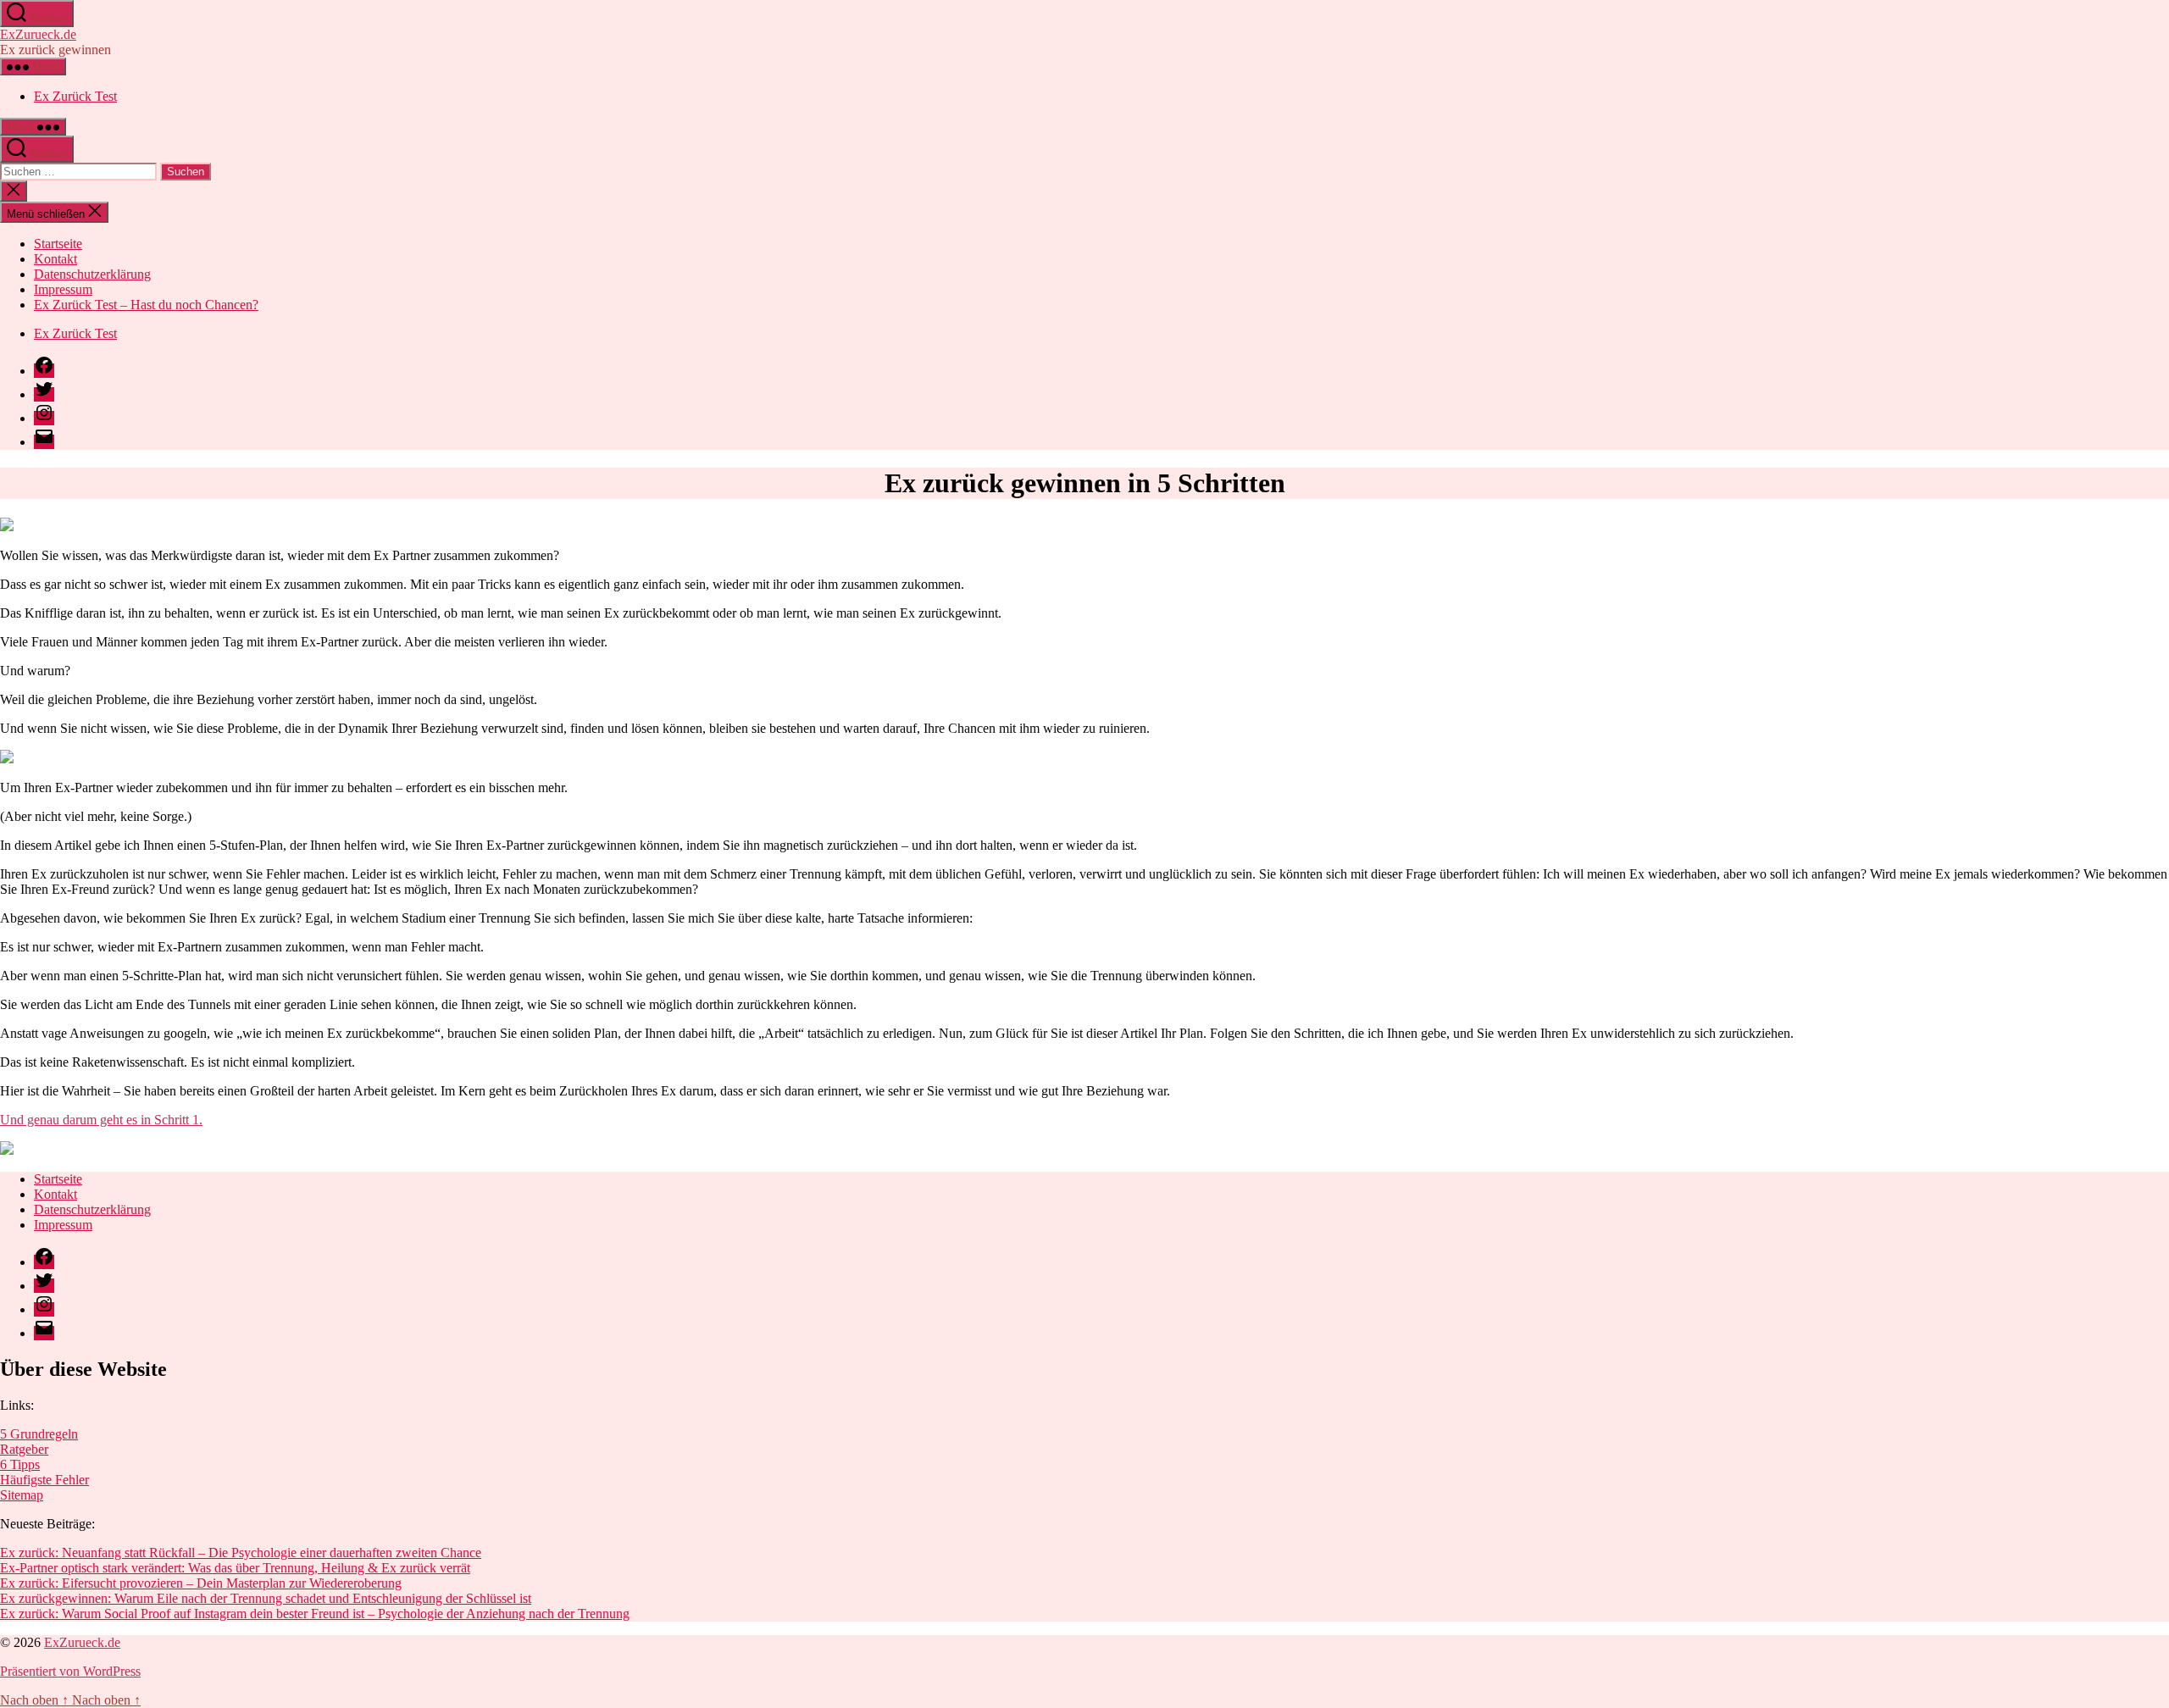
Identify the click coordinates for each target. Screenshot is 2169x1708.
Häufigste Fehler (44, 1480)
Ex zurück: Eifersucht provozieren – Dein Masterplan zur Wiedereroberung (201, 1583)
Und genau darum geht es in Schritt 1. (101, 1120)
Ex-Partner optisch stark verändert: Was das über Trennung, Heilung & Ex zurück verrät (235, 1568)
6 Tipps (20, 1464)
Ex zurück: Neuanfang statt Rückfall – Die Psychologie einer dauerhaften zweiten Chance (241, 1553)
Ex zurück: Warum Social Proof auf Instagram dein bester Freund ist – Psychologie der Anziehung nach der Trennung (315, 1614)
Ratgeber (24, 1449)
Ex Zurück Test (75, 96)
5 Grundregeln (39, 1434)
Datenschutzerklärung (92, 274)
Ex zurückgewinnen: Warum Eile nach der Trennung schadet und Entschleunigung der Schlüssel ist (266, 1598)
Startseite (58, 244)
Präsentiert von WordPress (70, 1671)
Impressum (63, 289)
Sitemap (22, 1495)
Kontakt (55, 259)
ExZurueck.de (38, 34)
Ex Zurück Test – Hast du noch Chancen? (146, 305)
